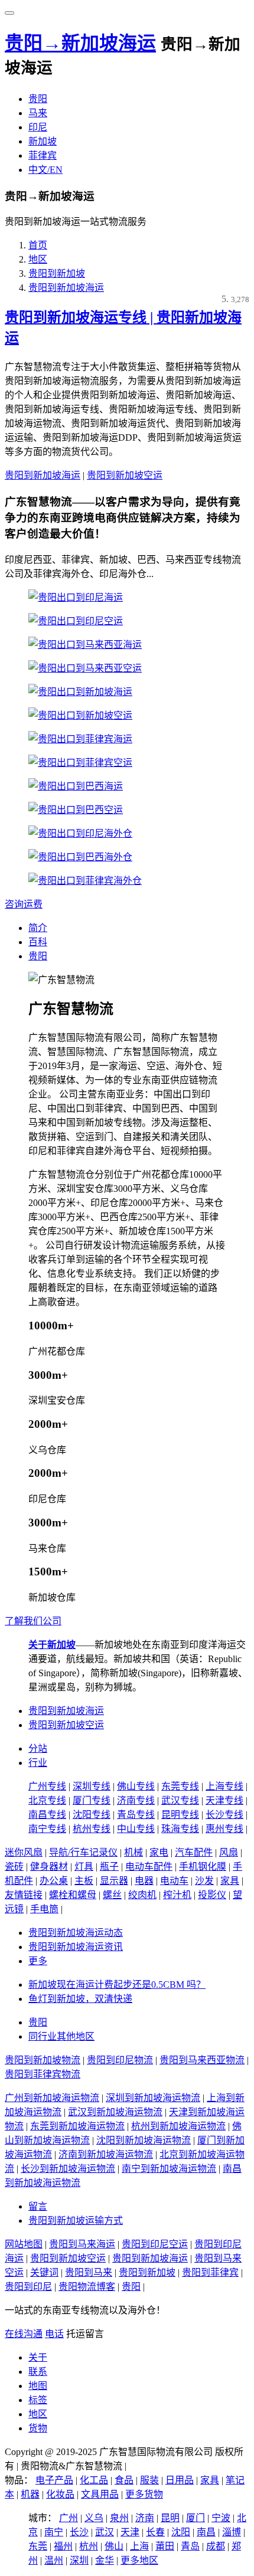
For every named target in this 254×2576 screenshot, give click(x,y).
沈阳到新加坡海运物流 (144, 2140)
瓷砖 (14, 1867)
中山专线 (136, 1829)
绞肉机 (142, 1895)
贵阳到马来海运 (82, 2244)
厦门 (196, 2518)
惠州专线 (224, 1829)
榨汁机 (177, 1895)
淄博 (232, 2532)
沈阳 (181, 2532)
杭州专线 (92, 1829)
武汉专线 (180, 1800)
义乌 (94, 2518)
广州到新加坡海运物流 (52, 2098)
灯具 (84, 1867)
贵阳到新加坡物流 (43, 2060)
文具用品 (100, 2494)
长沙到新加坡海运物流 (68, 2169)
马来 (38, 113)
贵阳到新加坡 (57, 273)
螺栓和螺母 (73, 1895)
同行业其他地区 (61, 2036)
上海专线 (224, 1786)
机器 (30, 2494)
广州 (69, 2518)
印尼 (38, 127)
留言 (38, 2206)
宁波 (221, 2518)
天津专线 (224, 1800)
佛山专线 (136, 1786)
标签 (38, 2400)
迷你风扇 (24, 1852)
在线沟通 (24, 2334)
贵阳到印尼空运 (155, 2244)
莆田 (165, 2546)
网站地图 (24, 2244)
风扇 (229, 1852)
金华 (105, 2560)
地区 (38, 259)
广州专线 (47, 1786)
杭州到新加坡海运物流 (178, 2126)
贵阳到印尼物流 (120, 2060)
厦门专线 (92, 1800)
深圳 (79, 2560)
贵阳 (38, 99)
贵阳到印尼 (28, 2287)
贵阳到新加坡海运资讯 (76, 1947)
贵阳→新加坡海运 (80, 43)
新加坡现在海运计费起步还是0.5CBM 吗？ (117, 1985)
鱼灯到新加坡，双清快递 (80, 1999)
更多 (38, 1961)
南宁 (54, 2532)
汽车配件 (194, 1852)
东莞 (38, 2546)
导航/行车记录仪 (83, 1852)
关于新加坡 (52, 1645)
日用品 (180, 2480)
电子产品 (54, 2480)
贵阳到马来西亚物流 (202, 2060)
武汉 (105, 2532)
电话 (54, 2334)
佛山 (114, 2546)
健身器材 (49, 1867)
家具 (230, 1881)
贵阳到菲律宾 (210, 2272)
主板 (84, 1881)
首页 (38, 245)
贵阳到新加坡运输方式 (76, 2221)
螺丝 (112, 1895)
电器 (144, 1881)
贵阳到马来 (89, 2272)
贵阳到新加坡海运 (66, 288)
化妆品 (60, 2494)
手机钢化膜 (203, 1867)
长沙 (79, 2532)
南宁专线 (47, 1829)
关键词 (44, 2272)
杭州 (89, 2546)
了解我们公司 (33, 1621)
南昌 (206, 2532)
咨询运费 (24, 904)
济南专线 (136, 1800)
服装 (149, 2480)
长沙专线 (224, 1815)
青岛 (190, 2546)
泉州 (119, 2518)
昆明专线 (180, 1815)
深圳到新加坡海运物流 (153, 2098)
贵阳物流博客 (87, 2287)
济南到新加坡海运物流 (106, 2154)
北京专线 (47, 1800)
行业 (38, 1763)
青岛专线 (136, 1815)
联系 (38, 2372)
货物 (38, 2428)
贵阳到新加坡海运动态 (76, 1933)
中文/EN (45, 170)
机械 (133, 1852)
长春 (155, 2532)
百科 (38, 942)
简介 (38, 928)
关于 (38, 2357)
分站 (38, 1749)
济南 (145, 2518)
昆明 (170, 2518)
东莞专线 (180, 1786)
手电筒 (44, 1909)
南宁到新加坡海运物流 (169, 2169)
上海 (139, 2546)
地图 (38, 2386)
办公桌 (54, 1881)
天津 (130, 2532)
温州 (54, 2560)
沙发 (204, 1881)
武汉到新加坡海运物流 (115, 2112)
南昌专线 (47, 1815)
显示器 (114, 1881)
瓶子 (109, 1867)
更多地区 (139, 2560)
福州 (63, 2546)
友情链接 (24, 1895)
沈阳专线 (92, 1815)
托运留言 (85, 2334)
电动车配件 (149, 1867)
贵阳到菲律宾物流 (43, 2074)
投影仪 (212, 1895)
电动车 (174, 1881)
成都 (216, 2546)
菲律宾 (43, 155)
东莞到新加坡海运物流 (77, 2126)
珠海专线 (180, 1829)
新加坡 (43, 141)
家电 (159, 1852)
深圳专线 (92, 1786)
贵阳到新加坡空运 (125, 475)
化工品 (94, 2480)
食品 (124, 2480)
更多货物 (144, 2494)
